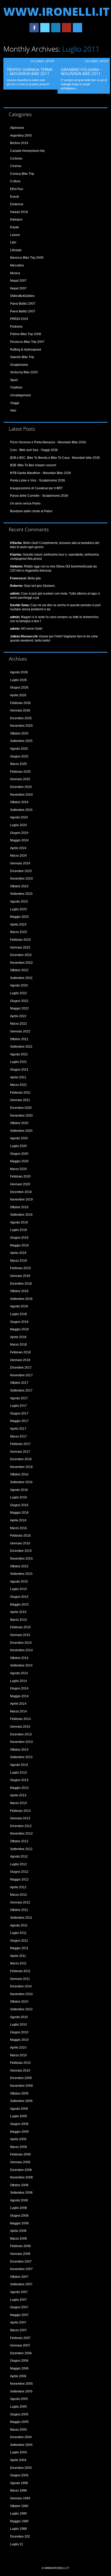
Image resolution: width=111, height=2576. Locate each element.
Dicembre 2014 (21, 1643)
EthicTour (17, 189)
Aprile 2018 (18, 1337)
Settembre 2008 (21, 2193)
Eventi (14, 197)
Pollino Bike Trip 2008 (26, 334)
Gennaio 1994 (20, 2498)
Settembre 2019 (21, 1215)
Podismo (16, 327)
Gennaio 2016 (20, 1543)
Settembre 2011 (21, 1918)
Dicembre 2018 (21, 1284)
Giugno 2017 (19, 1413)
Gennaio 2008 (20, 2254)
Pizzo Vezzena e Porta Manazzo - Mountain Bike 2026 (48, 442)
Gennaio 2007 (20, 2345)
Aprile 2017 (18, 1429)
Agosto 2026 (19, 672)
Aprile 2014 (18, 1704)
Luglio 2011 (18, 1933)
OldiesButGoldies (22, 296)
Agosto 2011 (19, 1925)
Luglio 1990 (18, 2514)
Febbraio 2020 (20, 1176)
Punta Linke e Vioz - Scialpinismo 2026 (38, 480)
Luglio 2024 (18, 825)
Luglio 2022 (18, 993)
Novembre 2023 (21, 879)
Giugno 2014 (19, 1688)
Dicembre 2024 (21, 787)
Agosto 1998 (19, 2483)
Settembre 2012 (21, 1849)
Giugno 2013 (19, 1780)
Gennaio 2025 (20, 779)
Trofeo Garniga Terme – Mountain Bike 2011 (30, 72)
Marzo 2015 (18, 1620)
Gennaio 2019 (20, 1276)
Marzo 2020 (18, 1169)
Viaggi (15, 403)
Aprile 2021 (18, 1077)
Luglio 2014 (18, 1681)
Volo (13, 410)
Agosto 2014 (19, 1673)
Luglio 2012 (18, 1864)
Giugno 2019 (19, 1238)
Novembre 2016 (21, 1467)
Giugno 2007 (19, 2307)
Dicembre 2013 (21, 1734)
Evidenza (17, 204)
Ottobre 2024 (19, 802)
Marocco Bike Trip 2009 (27, 258)
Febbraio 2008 (20, 2246)
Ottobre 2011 (19, 1910)
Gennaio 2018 (20, 1360)
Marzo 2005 (18, 2430)
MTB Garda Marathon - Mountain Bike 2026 (41, 473)
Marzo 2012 (18, 1895)
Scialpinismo (19, 365)
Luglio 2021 (18, 1062)
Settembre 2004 (21, 2445)
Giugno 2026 (19, 688)
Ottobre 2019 (19, 1207)
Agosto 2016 (19, 1490)
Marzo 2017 (18, 1436)
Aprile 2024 (18, 848)
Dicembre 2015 (21, 1551)
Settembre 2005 (21, 2391)
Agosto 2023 (19, 902)
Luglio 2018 (18, 1314)
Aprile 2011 (18, 1956)
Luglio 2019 (18, 1230)
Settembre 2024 (21, 810)
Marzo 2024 (18, 856)
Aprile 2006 (18, 2376)
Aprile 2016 (18, 1520)
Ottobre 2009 (19, 2093)
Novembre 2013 (21, 1742)
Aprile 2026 (18, 695)
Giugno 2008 (19, 2216)
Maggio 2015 (19, 1605)
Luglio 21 (17, 2544)
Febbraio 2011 (20, 1971)
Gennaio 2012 (20, 1902)
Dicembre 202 (20, 2537)
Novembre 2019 (21, 1199)
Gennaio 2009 (20, 2162)
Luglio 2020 (18, 1146)
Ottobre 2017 (19, 1383)
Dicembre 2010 (21, 1986)
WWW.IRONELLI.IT (56, 11)
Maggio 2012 (19, 1879)
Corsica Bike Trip (22, 174)
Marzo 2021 (18, 1085)
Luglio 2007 (18, 2300)
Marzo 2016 (18, 1528)
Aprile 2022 (18, 1016)
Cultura (15, 181)
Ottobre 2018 (19, 1291)
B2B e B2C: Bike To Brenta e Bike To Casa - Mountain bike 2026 (55, 458)
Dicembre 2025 (21, 718)
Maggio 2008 (19, 2223)
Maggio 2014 (19, 1696)
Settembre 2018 (21, 1299)
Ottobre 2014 (19, 1658)
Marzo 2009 (18, 2147)
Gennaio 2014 (20, 1727)
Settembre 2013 (21, 1757)
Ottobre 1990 (19, 2506)
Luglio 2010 (18, 2025)
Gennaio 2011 (20, 1979)
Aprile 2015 (18, 1612)
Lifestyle (16, 250)
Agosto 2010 (19, 2017)
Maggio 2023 (19, 917)
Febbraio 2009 (20, 2154)
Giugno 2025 (19, 756)
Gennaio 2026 (20, 710)
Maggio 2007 (19, 2315)
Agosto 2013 (19, 1765)
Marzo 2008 (18, 2239)
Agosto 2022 (19, 985)
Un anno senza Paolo (25, 503)
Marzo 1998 (18, 2491)
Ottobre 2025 (19, 733)
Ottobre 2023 (19, 886)
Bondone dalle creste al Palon (31, 511)
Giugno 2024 (19, 833)
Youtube (67, 28)
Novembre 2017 (21, 1375)
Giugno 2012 (19, 1872)
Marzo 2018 (18, 1345)
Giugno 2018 (19, 1322)
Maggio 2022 (19, 1008)
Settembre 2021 (21, 1047)
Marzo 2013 (18, 1803)
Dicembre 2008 (21, 2170)
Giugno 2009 (19, 2124)
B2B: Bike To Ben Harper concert (33, 465)
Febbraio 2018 (20, 1352)
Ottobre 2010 (19, 2002)
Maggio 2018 (19, 1329)
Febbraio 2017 (20, 1444)
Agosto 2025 (19, 749)
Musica (15, 273)
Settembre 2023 (21, 894)
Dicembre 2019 (21, 1192)
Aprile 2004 (18, 2460)
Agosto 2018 (19, 1306)
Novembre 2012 (21, 1834)
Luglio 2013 (18, 1773)
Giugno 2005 (19, 2414)
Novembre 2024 (21, 795)
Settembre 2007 (21, 2284)
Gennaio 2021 (20, 1100)
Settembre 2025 (21, 741)
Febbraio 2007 (20, 2338)
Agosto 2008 (19, 2200)
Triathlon (16, 388)
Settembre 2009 (21, 2101)
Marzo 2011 (18, 1963)
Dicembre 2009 (21, 2078)
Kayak (14, 227)
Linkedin (56, 28)
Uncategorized (20, 395)
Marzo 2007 (18, 2330)
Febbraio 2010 (20, 2063)
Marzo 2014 (18, 1711)
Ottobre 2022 (19, 970)
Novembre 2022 (21, 963)
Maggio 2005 (19, 2422)
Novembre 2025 (21, 726)
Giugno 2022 (19, 1001)
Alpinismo (17, 128)
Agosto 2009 (19, 2109)
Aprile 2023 (18, 924)
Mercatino (17, 265)
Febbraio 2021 (20, 1093)
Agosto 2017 (19, 1398)
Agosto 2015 (19, 1582)
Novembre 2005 (21, 2384)
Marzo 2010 (18, 2055)
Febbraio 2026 (20, 703)
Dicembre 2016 (21, 1459)
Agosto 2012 (19, 1856)
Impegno (16, 219)
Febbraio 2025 (20, 772)
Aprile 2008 (18, 2231)
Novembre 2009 (21, 2086)
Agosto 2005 (19, 2399)
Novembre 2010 (21, 1994)
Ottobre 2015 (19, 1566)
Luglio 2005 (18, 2407)
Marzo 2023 (18, 932)
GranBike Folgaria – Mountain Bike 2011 (82, 72)
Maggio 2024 (19, 840)
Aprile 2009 (18, 2139)
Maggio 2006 (19, 2368)
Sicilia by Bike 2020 (24, 372)
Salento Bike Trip (22, 357)
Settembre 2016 (21, 1482)
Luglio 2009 (18, 2116)
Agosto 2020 (19, 1138)
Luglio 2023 (18, 909)
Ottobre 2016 (19, 1474)
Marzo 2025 (18, 764)
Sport (50, 61)
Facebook (34, 28)
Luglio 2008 (18, 2208)
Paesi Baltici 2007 (23, 304)
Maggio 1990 (19, 2521)
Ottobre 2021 (19, 1039)
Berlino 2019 (19, 143)
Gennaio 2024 (20, 863)
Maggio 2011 (19, 1948)
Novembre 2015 (21, 1559)
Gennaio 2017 (20, 1452)
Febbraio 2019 (20, 1268)
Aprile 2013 (18, 1795)
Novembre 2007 (21, 2269)
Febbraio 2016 (20, 1536)
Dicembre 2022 (21, 955)
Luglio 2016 (18, 1497)
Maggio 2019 (19, 1245)
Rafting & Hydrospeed (26, 350)
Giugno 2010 (19, 2032)
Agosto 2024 (19, 817)
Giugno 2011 (19, 1941)
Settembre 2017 (21, 1390)
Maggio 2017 (19, 1421)
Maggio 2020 (19, 1161)
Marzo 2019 (18, 1261)
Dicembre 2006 (21, 2353)
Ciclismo (37, 61)
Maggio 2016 (19, 1513)
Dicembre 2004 (21, 2437)
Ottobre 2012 (19, 1841)
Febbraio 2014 (20, 1719)
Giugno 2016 (19, 1505)
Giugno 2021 (19, 1070)
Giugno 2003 (19, 2475)
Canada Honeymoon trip (27, 151)
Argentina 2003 (21, 136)
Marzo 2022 (18, 1024)
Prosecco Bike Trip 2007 (27, 342)
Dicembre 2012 (21, 1826)
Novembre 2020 (21, 1116)
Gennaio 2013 (20, 1818)
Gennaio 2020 (20, 1184)
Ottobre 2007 (19, 2277)
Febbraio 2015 (20, 1627)
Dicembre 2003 (21, 2468)
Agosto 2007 (19, 2292)
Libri (13, 242)
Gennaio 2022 (20, 1031)
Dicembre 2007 (21, 2262)
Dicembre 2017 (21, 1368)
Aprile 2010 (18, 2048)
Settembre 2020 (21, 1131)
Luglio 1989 (18, 2529)
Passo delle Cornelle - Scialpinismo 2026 (39, 496)
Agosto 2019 (19, 1222)
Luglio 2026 (18, 680)
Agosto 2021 (19, 1054)
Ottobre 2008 (19, 2185)
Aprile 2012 (18, 1887)
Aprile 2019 (18, 1253)
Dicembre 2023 (21, 871)
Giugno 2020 (19, 1154)
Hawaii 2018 (19, 212)
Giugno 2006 (19, 2361)
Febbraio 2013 (20, 1811)
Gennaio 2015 (20, 1635)
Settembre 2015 (21, 1574)
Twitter (45, 28)
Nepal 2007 (18, 281)
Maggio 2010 (19, 2040)
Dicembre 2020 (21, 1108)
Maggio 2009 (19, 2132)
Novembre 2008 (21, 2177)
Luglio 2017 (18, 1406)
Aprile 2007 (18, 2322)
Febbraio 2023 (20, 940)
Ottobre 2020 (19, 1123)
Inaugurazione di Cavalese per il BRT (36, 488)
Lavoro (15, 235)
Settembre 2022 (21, 978)
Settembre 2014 (21, 1665)
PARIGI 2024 (19, 319)
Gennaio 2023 (20, 947)
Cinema (16, 166)
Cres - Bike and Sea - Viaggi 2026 (34, 450)
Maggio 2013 (19, 1788)
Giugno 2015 (19, 1597)
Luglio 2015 (18, 1589)
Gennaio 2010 (20, 2071)
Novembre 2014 (21, 1650)
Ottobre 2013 (19, 1750)
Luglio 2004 (18, 2452)
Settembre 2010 (21, 2009)
